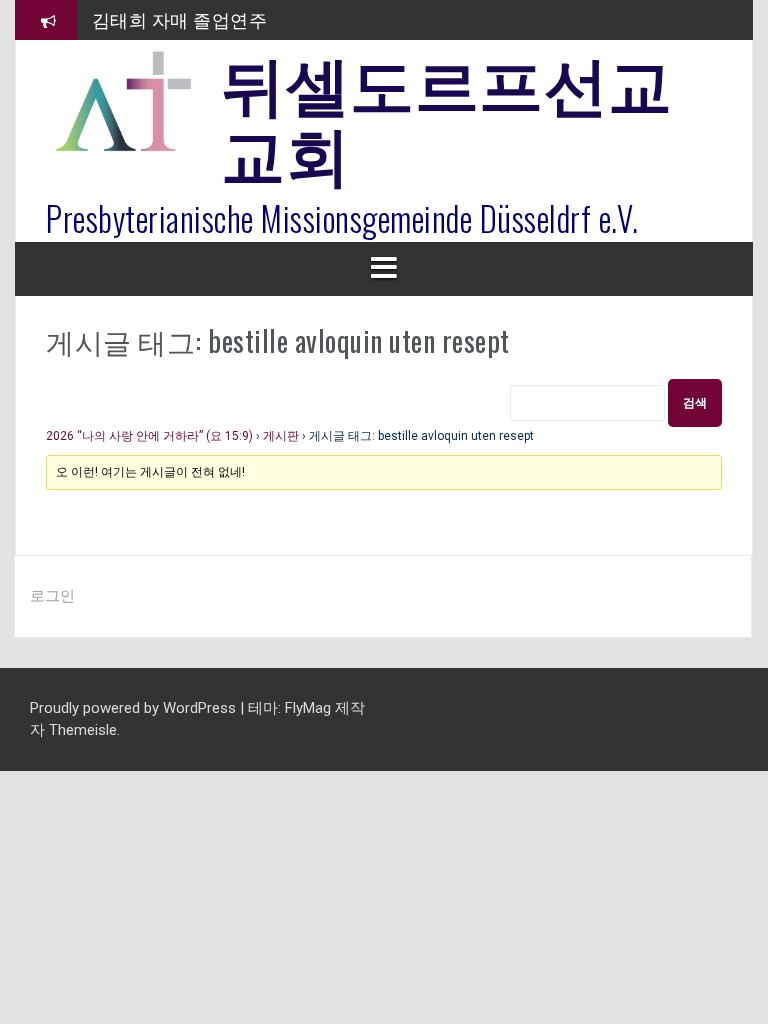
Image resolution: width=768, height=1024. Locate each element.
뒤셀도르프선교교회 (447, 115)
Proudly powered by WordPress (135, 708)
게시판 (281, 436)
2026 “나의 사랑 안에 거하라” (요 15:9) (149, 436)
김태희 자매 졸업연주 (180, 19)
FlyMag (308, 708)
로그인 (52, 596)
